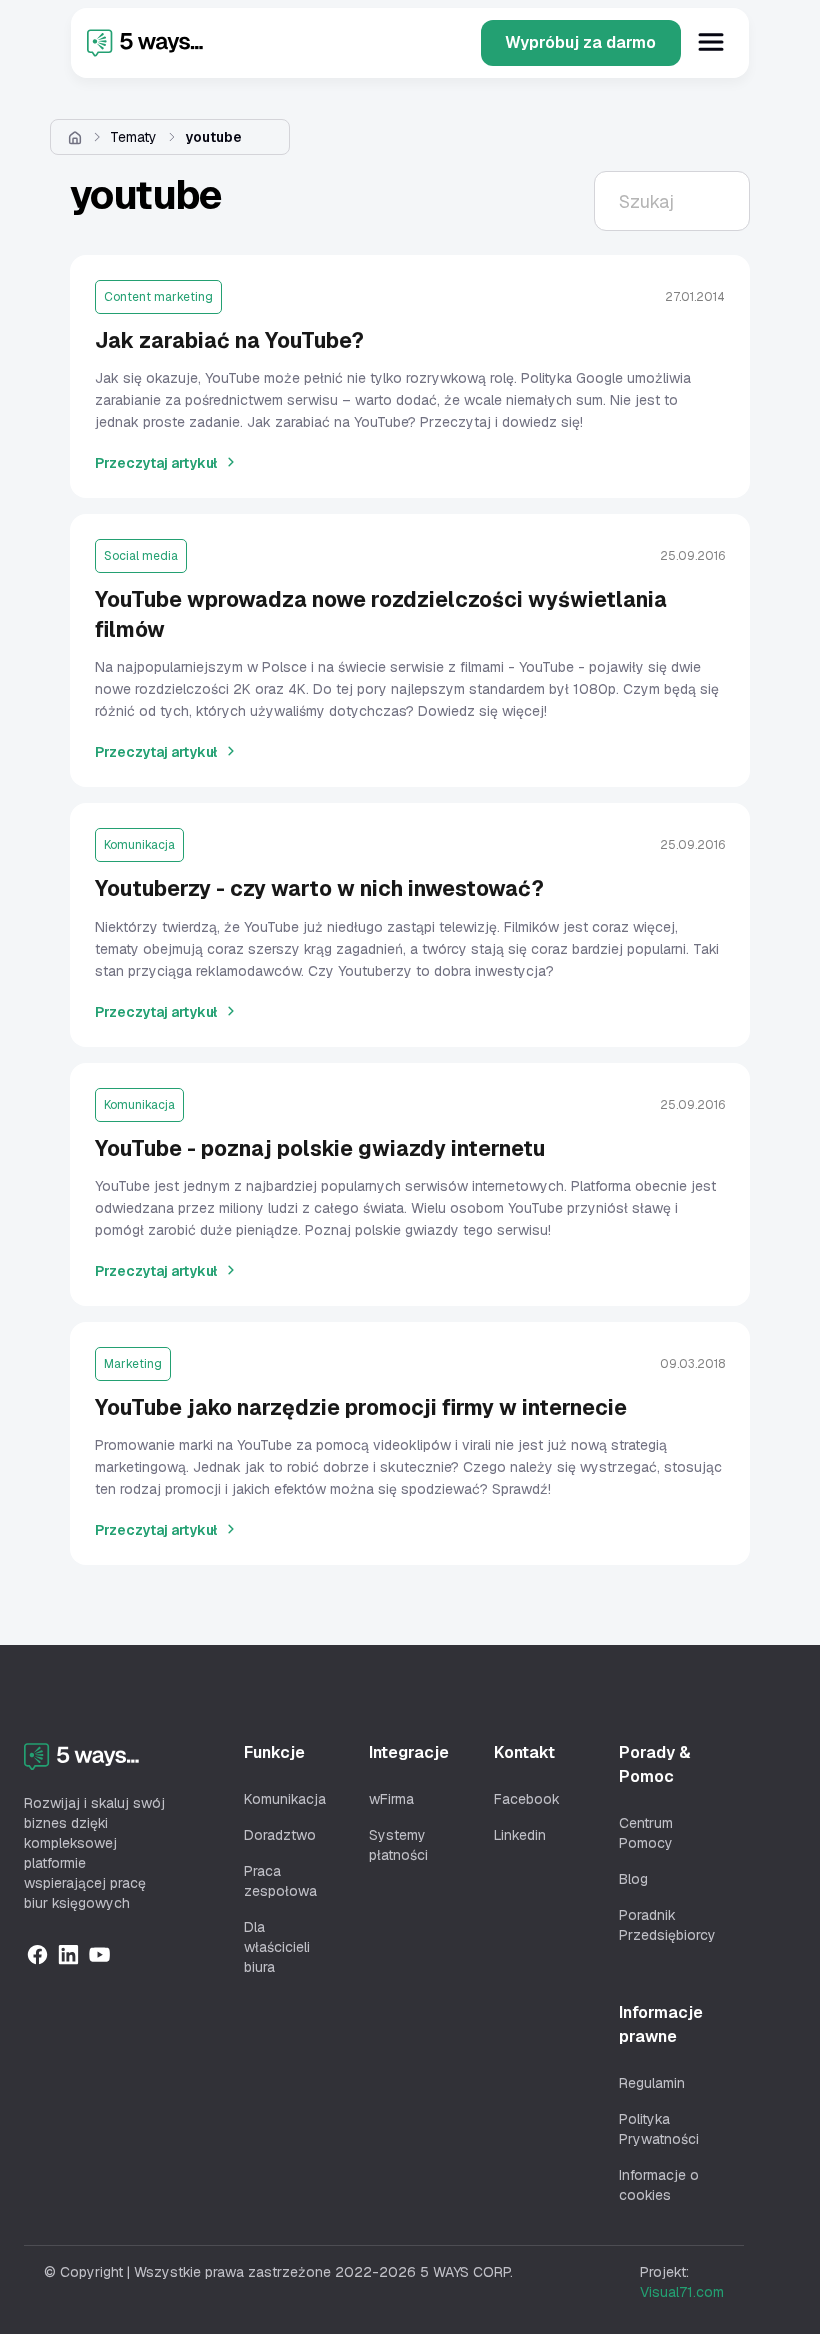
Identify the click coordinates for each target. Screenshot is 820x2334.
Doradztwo (280, 1835)
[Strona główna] (75, 137)
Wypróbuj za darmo (580, 42)
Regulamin (652, 2083)
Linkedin (520, 1835)
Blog (633, 1879)
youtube (213, 137)
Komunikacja (285, 1799)
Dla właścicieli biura (277, 1947)
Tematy (133, 137)
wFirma (391, 1799)
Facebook (527, 1799)
